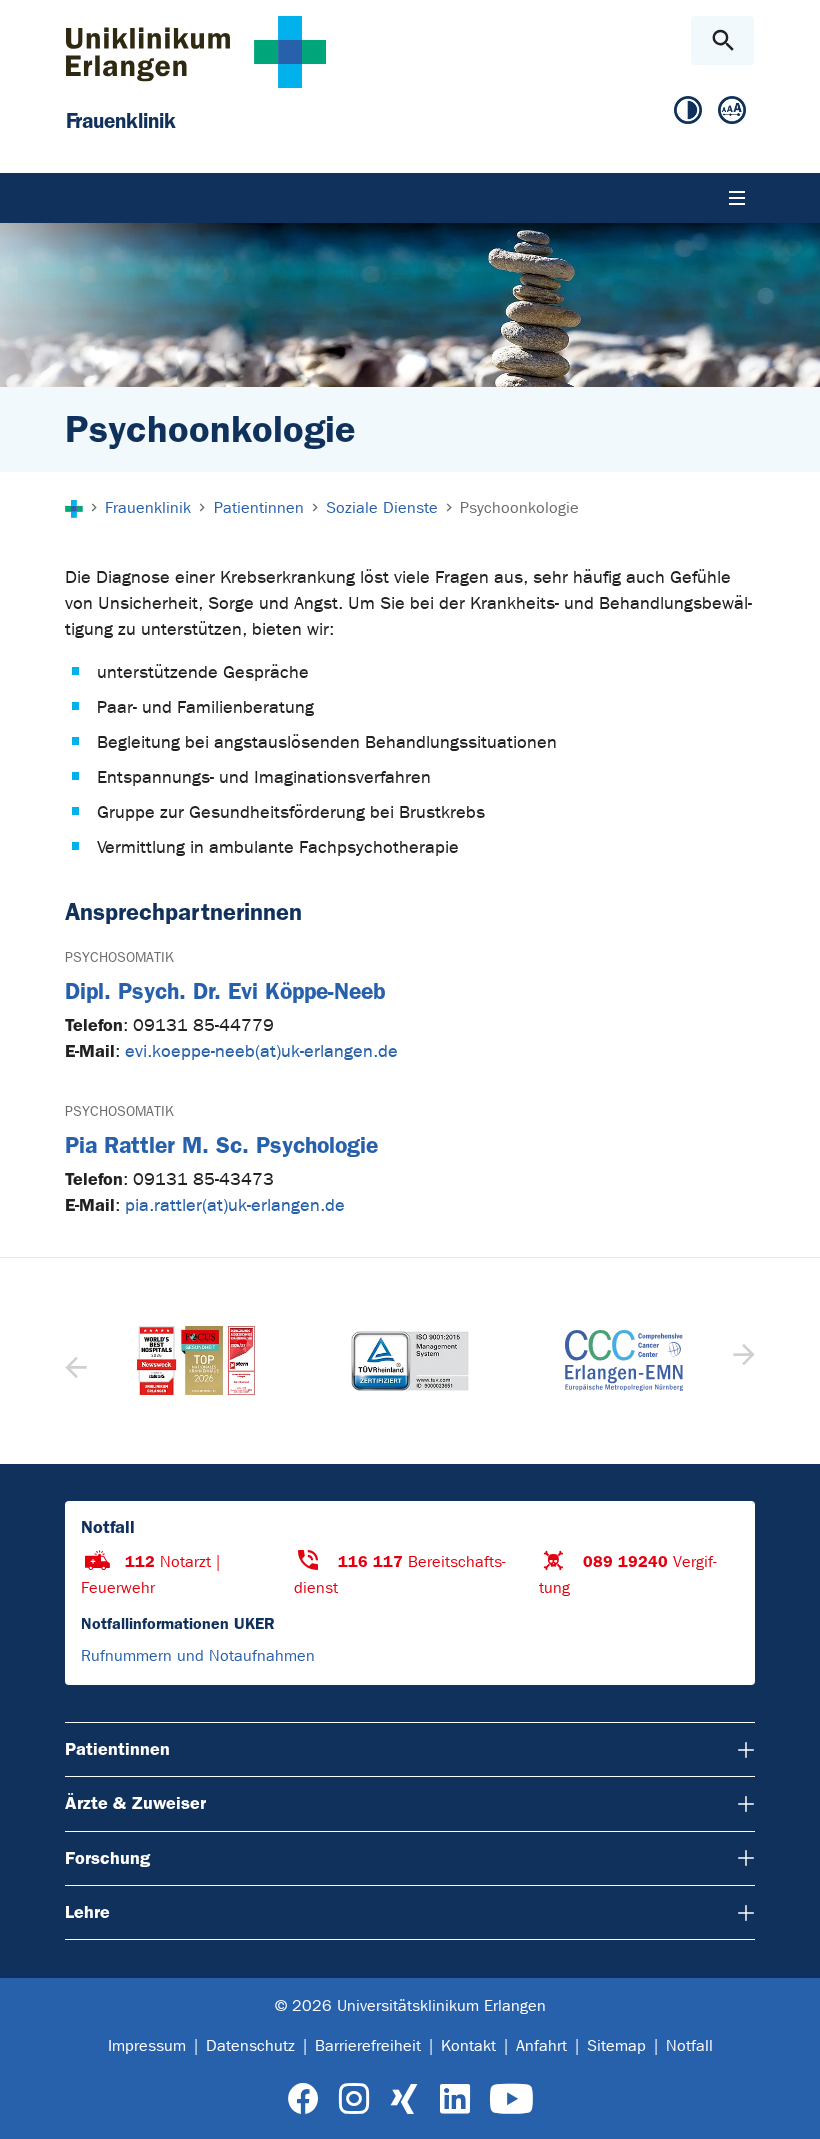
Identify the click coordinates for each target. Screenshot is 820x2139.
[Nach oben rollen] (788, 2106)
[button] (741, 1361)
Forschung (107, 1858)
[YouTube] (511, 2099)
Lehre (87, 1912)
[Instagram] (354, 2099)
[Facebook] (303, 2099)
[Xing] (404, 2099)
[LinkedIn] (454, 2099)
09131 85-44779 (203, 1025)
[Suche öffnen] (722, 40)
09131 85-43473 (203, 1179)
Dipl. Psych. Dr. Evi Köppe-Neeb (225, 991)
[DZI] (666, 1361)
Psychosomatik (119, 957)
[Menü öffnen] (737, 198)
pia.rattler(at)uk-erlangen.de (235, 1205)
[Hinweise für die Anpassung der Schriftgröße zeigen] (732, 111)
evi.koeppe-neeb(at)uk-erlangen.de (261, 1051)
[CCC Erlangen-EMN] (452, 1360)
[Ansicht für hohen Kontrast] (688, 111)
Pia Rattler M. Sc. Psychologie (221, 1145)
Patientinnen (117, 1749)
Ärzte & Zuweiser (135, 1803)
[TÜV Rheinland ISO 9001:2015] (238, 1361)
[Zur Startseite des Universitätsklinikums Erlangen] (196, 51)
